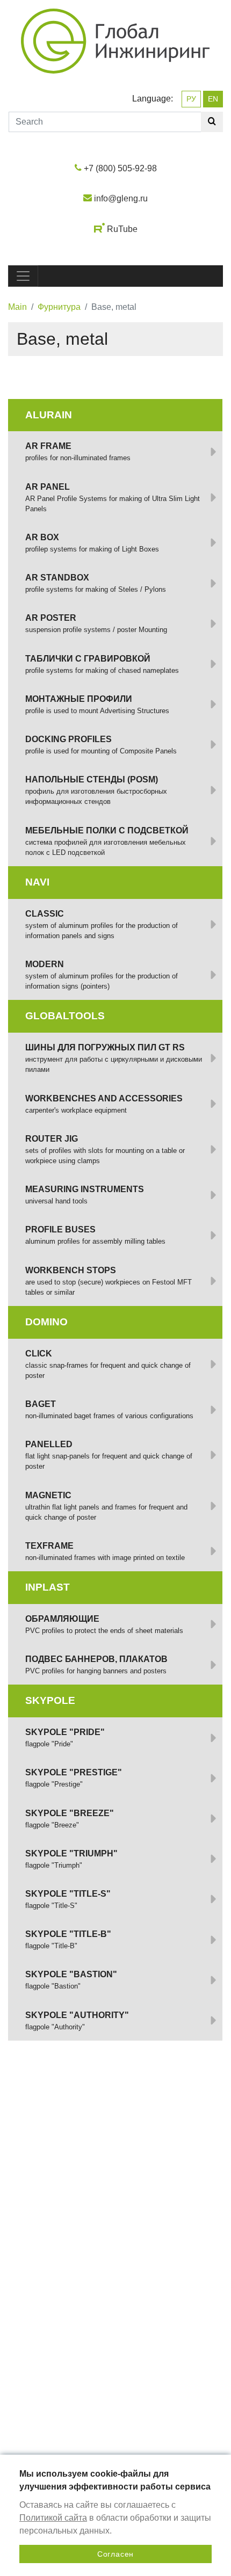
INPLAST (48, 1587)
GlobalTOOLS (65, 1016)
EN (213, 99)
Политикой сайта (53, 2518)
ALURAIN (49, 415)
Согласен (115, 2554)
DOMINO (46, 1322)
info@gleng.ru (121, 198)
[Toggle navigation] (23, 276)
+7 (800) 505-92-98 (120, 168)
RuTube (122, 230)
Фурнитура (59, 307)
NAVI (37, 882)
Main (17, 307)
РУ (191, 99)
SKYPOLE (50, 1700)
